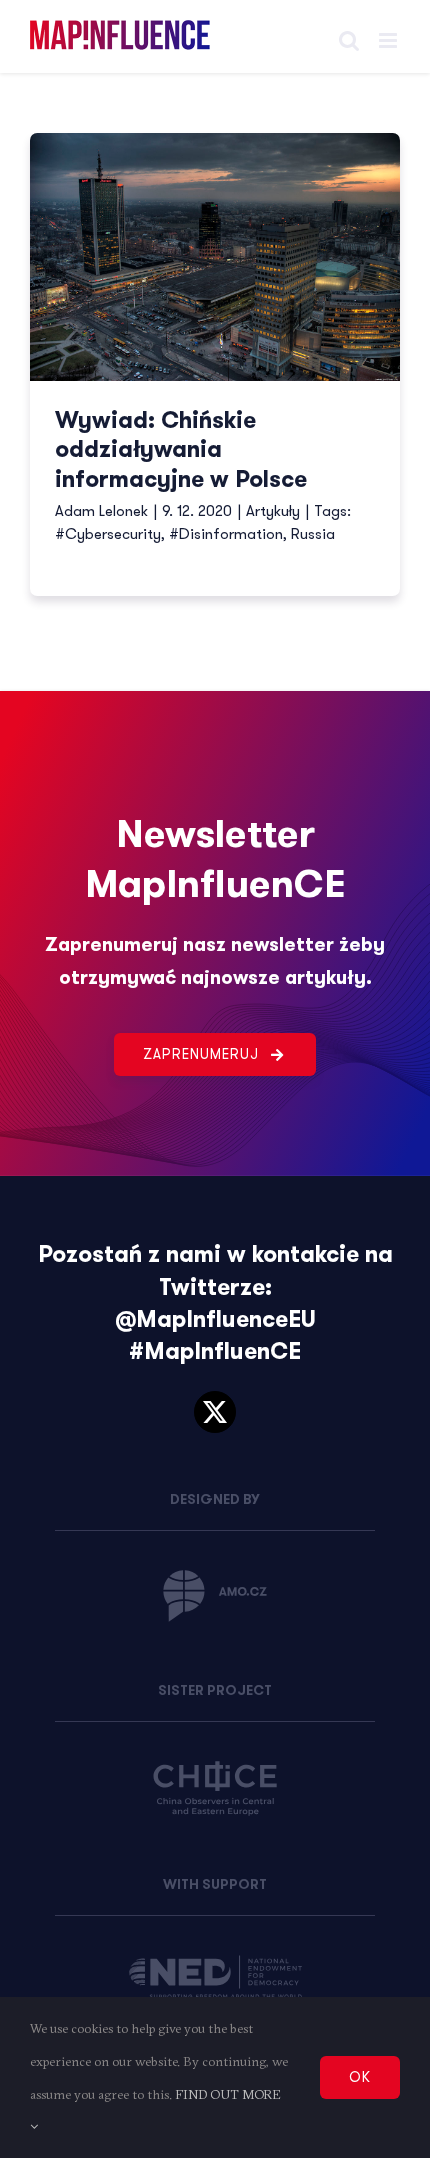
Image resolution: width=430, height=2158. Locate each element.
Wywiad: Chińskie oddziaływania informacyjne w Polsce (181, 450)
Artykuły (273, 511)
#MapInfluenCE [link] (215, 1351)
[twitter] (215, 1412)
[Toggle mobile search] (349, 40)
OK (360, 2077)
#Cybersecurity (108, 534)
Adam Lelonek (101, 511)
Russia (313, 534)
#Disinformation (226, 534)
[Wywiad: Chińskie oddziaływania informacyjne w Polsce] (215, 257)
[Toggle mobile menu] (389, 40)
